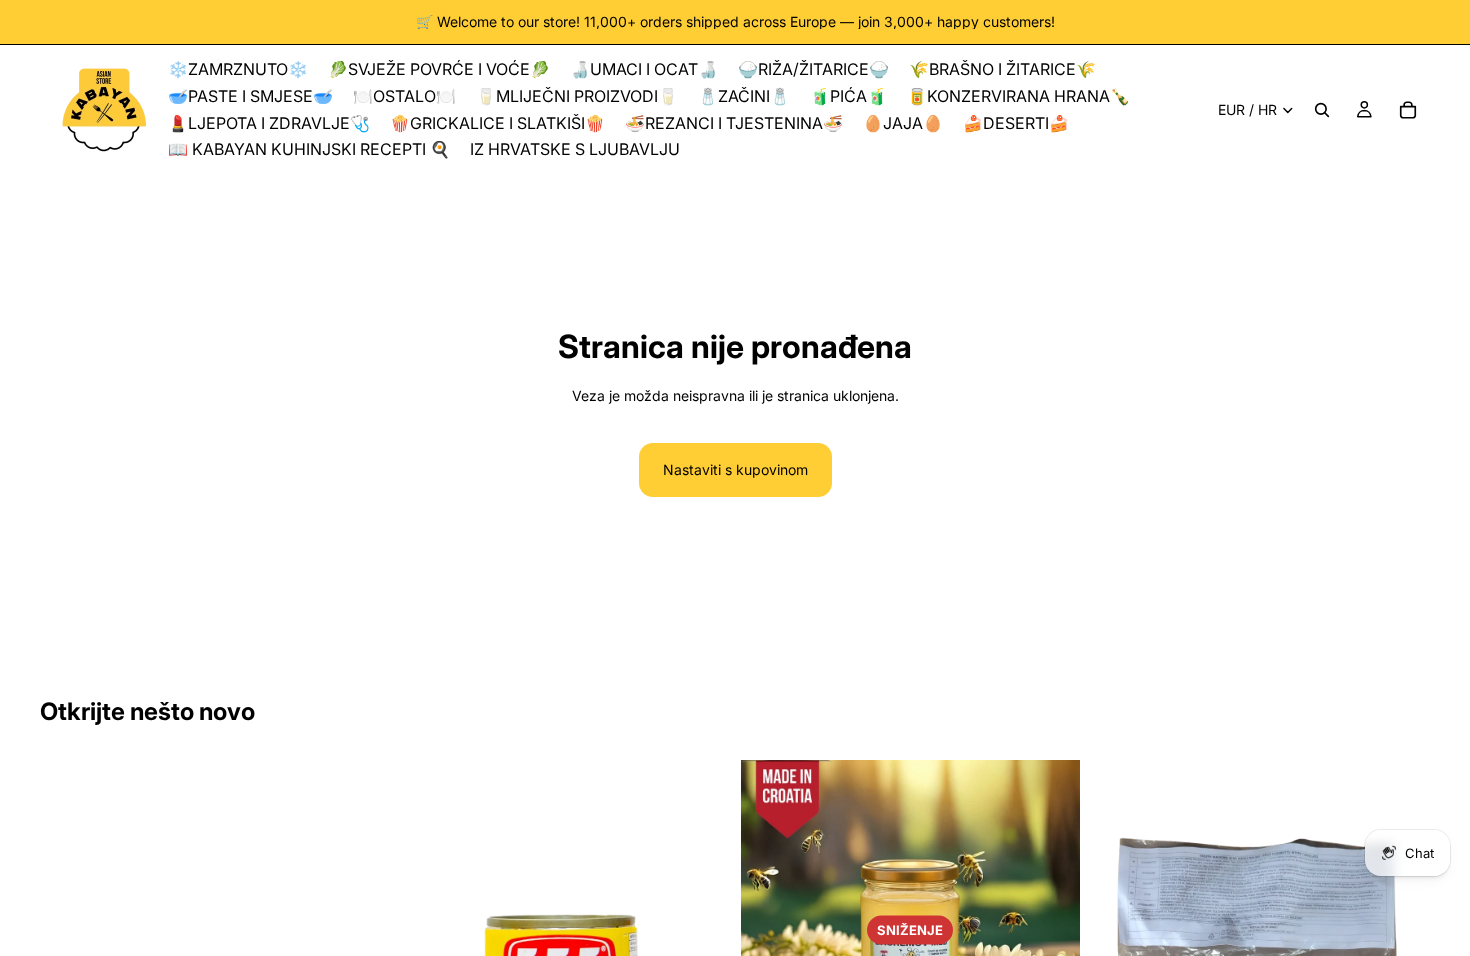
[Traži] (1322, 110)
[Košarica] (1408, 110)
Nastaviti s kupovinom (735, 469)
